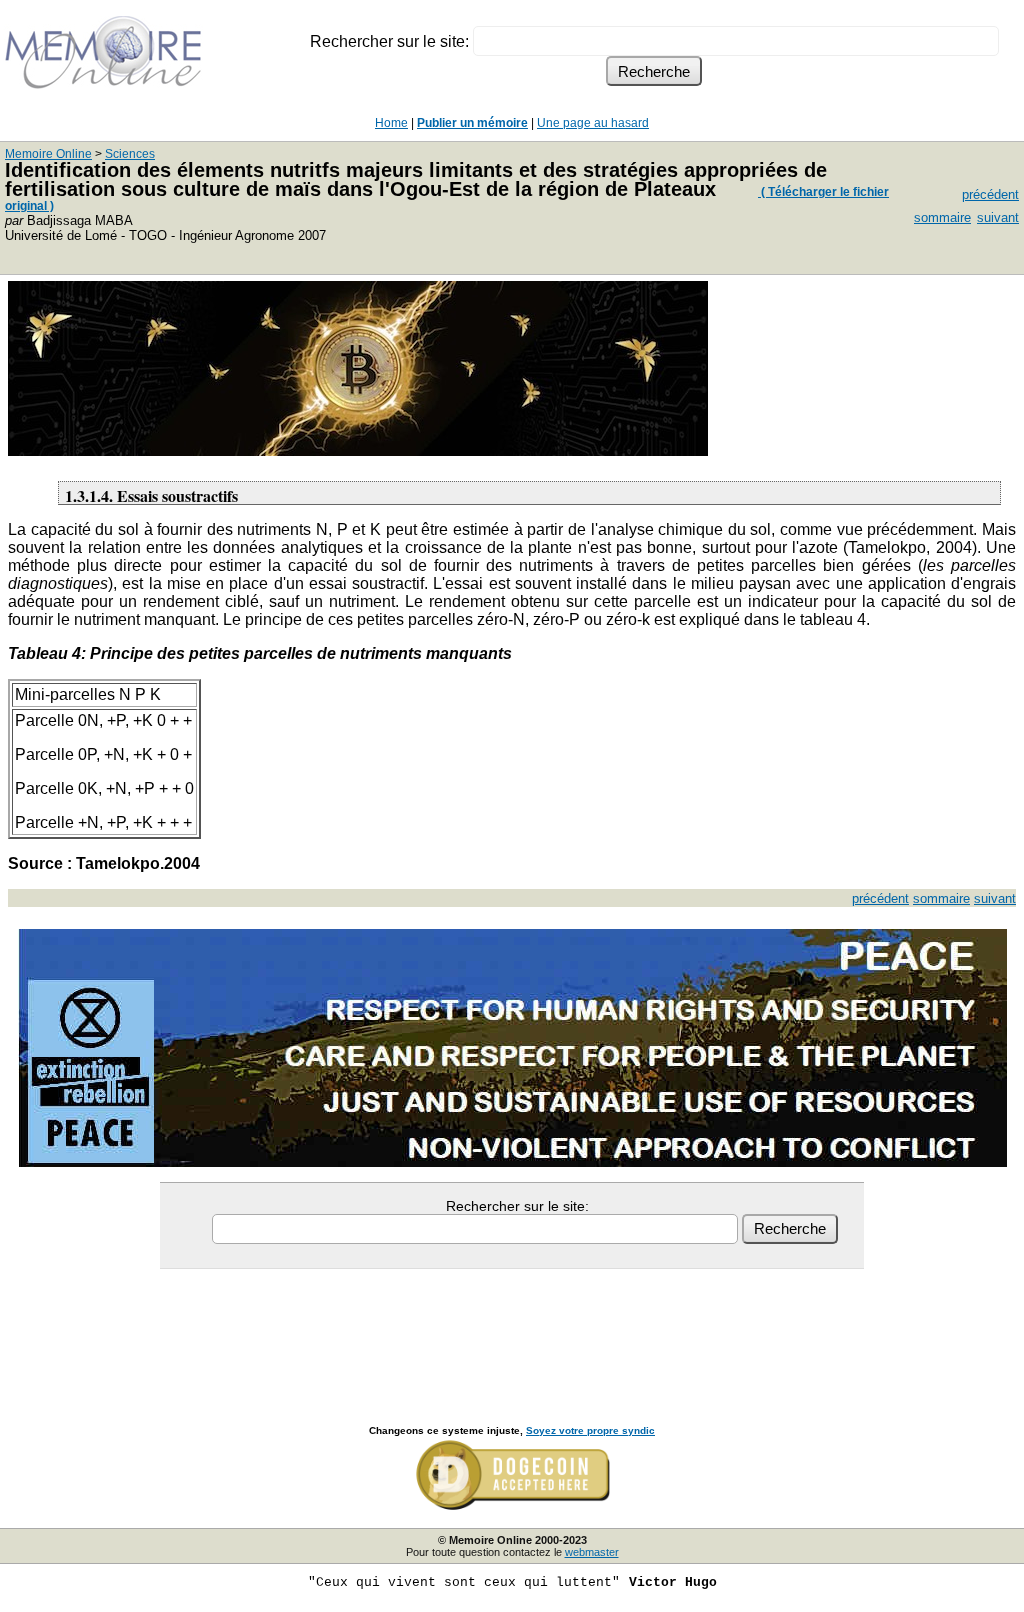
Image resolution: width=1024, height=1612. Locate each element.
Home (391, 123)
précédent (990, 194)
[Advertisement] (512, 1325)
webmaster (592, 1552)
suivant (998, 217)
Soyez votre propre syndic (590, 1430)
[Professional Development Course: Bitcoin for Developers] (358, 450)
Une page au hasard (593, 123)
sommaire (942, 217)
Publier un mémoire (472, 123)
